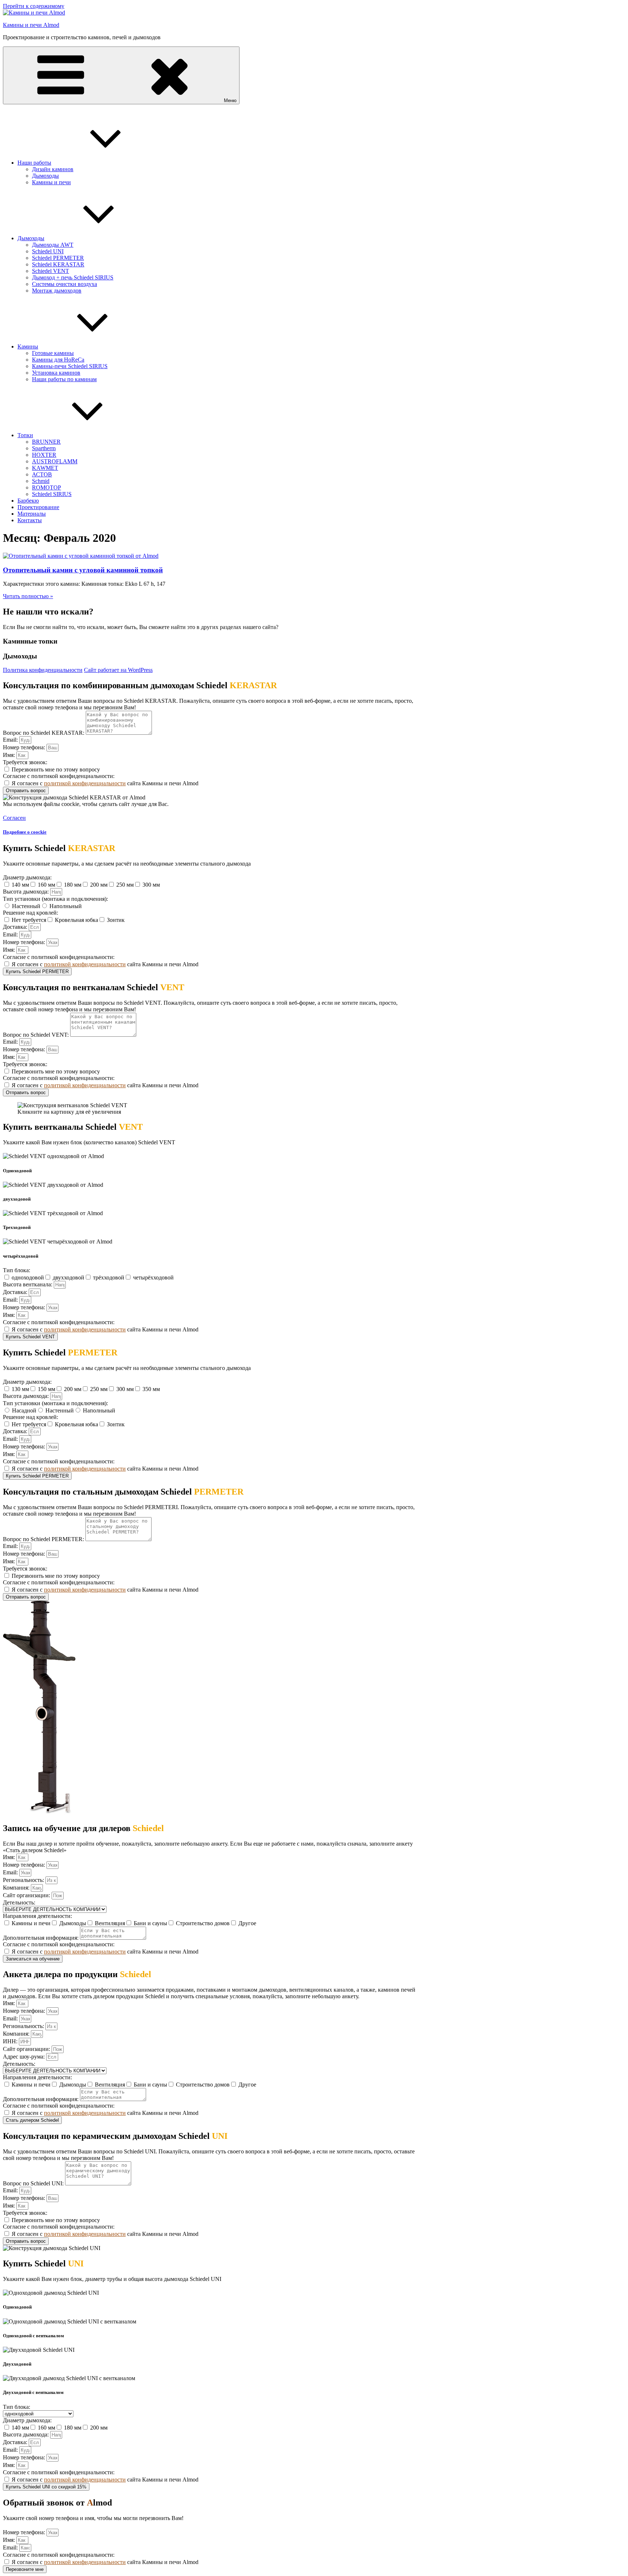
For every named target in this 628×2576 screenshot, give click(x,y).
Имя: (10, 755)
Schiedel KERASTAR (58, 264)
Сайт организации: (27, 1895)
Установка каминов (56, 373)
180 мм (73, 885)
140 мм (20, 885)
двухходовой (69, 1277)
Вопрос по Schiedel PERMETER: (44, 1539)
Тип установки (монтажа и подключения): (55, 899)
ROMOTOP (47, 487)
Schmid (41, 481)
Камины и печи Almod (31, 25)
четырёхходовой (153, 1277)
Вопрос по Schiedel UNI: (34, 2183)
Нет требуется (29, 920)
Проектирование (38, 507)
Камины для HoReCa (58, 360)
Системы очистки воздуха (65, 284)
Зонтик (116, 920)
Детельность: (19, 1902)
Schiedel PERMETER (58, 258)
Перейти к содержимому (34, 6)
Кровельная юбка (77, 920)
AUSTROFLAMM (55, 461)
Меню (230, 100)
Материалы (32, 514)
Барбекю (28, 501)
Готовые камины (53, 353)
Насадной (24, 1410)
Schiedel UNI (48, 251)
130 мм (20, 1389)
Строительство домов (203, 1923)
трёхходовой (109, 1277)
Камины (28, 346)
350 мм (151, 1389)
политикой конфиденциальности (85, 783)
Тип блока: (17, 1270)
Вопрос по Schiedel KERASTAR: (44, 733)
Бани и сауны (150, 1923)
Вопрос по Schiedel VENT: (37, 1035)
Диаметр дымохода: (27, 877)
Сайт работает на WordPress (118, 670)
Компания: (17, 1888)
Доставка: (16, 927)
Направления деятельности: (37, 1916)
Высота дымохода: (27, 892)
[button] (14, 818)
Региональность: (24, 1880)
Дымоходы (45, 176)
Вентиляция (110, 1923)
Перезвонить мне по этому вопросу (56, 769)
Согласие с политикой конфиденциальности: (59, 776)
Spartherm (44, 448)
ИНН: (11, 2041)
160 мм (47, 885)
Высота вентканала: (28, 1284)
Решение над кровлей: (31, 913)
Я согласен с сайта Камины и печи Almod (105, 783)
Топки (25, 435)
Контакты (30, 520)
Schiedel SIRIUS (52, 494)
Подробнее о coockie (25, 832)
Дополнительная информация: (41, 1938)
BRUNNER (46, 442)
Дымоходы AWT (53, 245)
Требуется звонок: (25, 762)
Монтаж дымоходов (57, 291)
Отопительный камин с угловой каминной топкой (83, 570)
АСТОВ (42, 474)
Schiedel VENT (51, 271)
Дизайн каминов (53, 169)
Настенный (26, 906)
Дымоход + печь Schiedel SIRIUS (73, 277)
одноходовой (28, 1277)
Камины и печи (51, 182)
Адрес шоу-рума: (25, 2057)
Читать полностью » (28, 596)
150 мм (47, 1389)
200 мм (99, 885)
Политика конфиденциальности (43, 670)
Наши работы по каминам (64, 379)
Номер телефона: (25, 747)
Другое (247, 1923)
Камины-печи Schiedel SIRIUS (70, 366)
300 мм (151, 885)
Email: (11, 740)
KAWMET (45, 468)
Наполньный (66, 906)
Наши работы (34, 163)
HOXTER (44, 455)
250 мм (125, 885)
